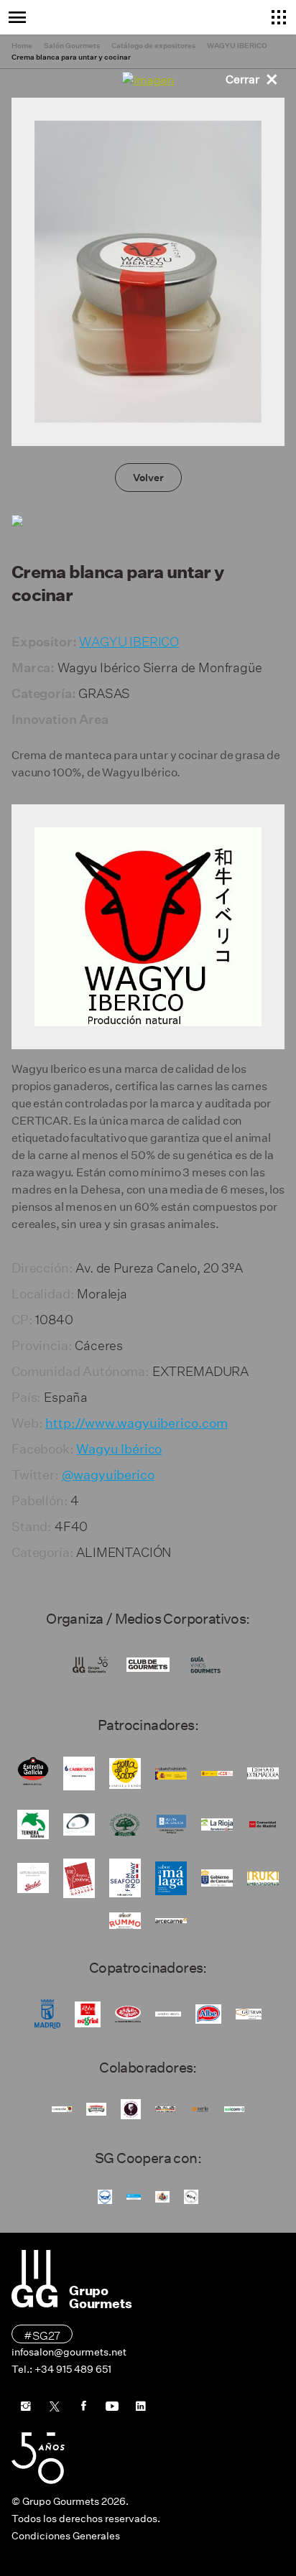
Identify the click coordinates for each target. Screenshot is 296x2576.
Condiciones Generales (66, 2536)
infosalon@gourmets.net (69, 2352)
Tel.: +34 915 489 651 (61, 2369)
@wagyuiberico (108, 1475)
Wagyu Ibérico (119, 1449)
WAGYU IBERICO (129, 640)
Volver (148, 478)
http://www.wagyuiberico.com (137, 1423)
